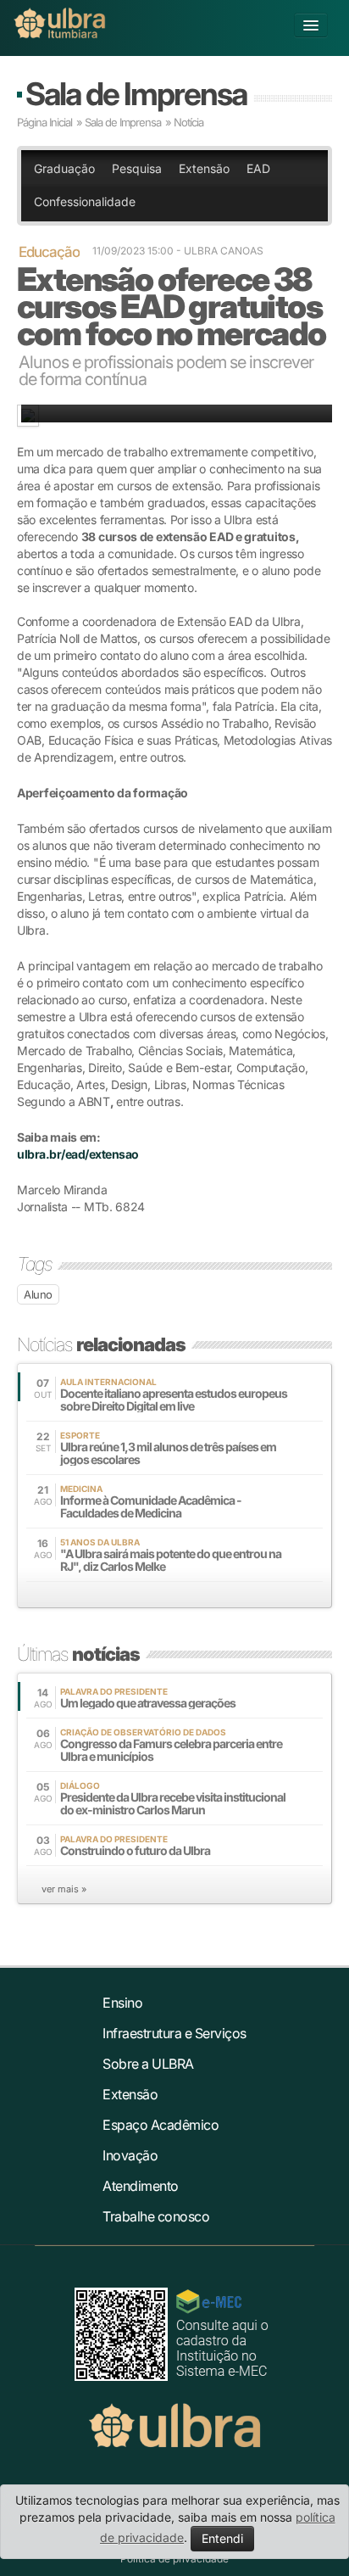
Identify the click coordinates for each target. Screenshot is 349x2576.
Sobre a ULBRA (148, 2064)
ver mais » (64, 1889)
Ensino (122, 2003)
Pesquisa (137, 168)
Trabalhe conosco (156, 2216)
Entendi (222, 2538)
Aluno (38, 1294)
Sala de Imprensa (136, 94)
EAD (258, 168)
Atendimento (141, 2186)
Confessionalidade (85, 201)
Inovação (130, 2155)
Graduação (64, 168)
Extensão (204, 168)
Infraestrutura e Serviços (174, 2033)
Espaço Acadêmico (161, 2125)
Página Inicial (44, 122)
